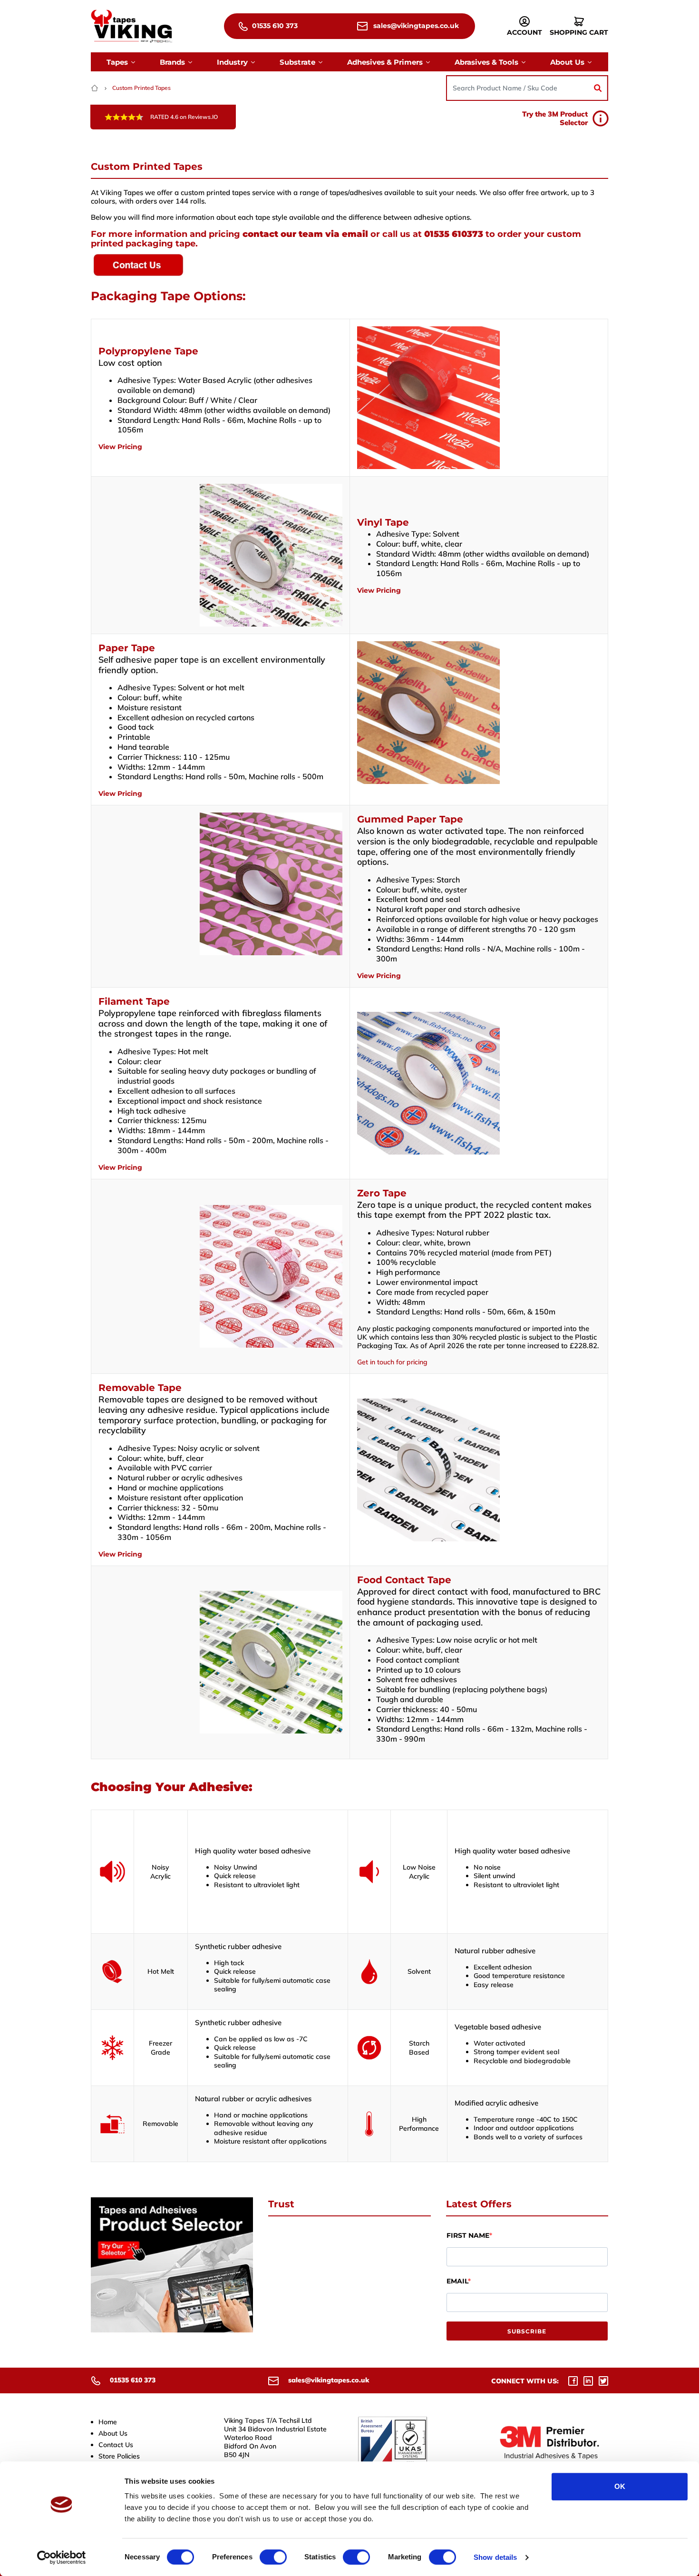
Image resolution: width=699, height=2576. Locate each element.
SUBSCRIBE (527, 2331)
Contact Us (116, 2445)
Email (457, 2281)
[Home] (96, 88)
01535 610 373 (274, 26)
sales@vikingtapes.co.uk (415, 26)
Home (108, 2422)
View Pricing (120, 447)
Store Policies (119, 2456)
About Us (113, 2433)
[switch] (273, 2557)
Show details (495, 2557)
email (355, 234)
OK (620, 2486)
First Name (468, 2235)
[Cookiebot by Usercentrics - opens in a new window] (62, 2557)
